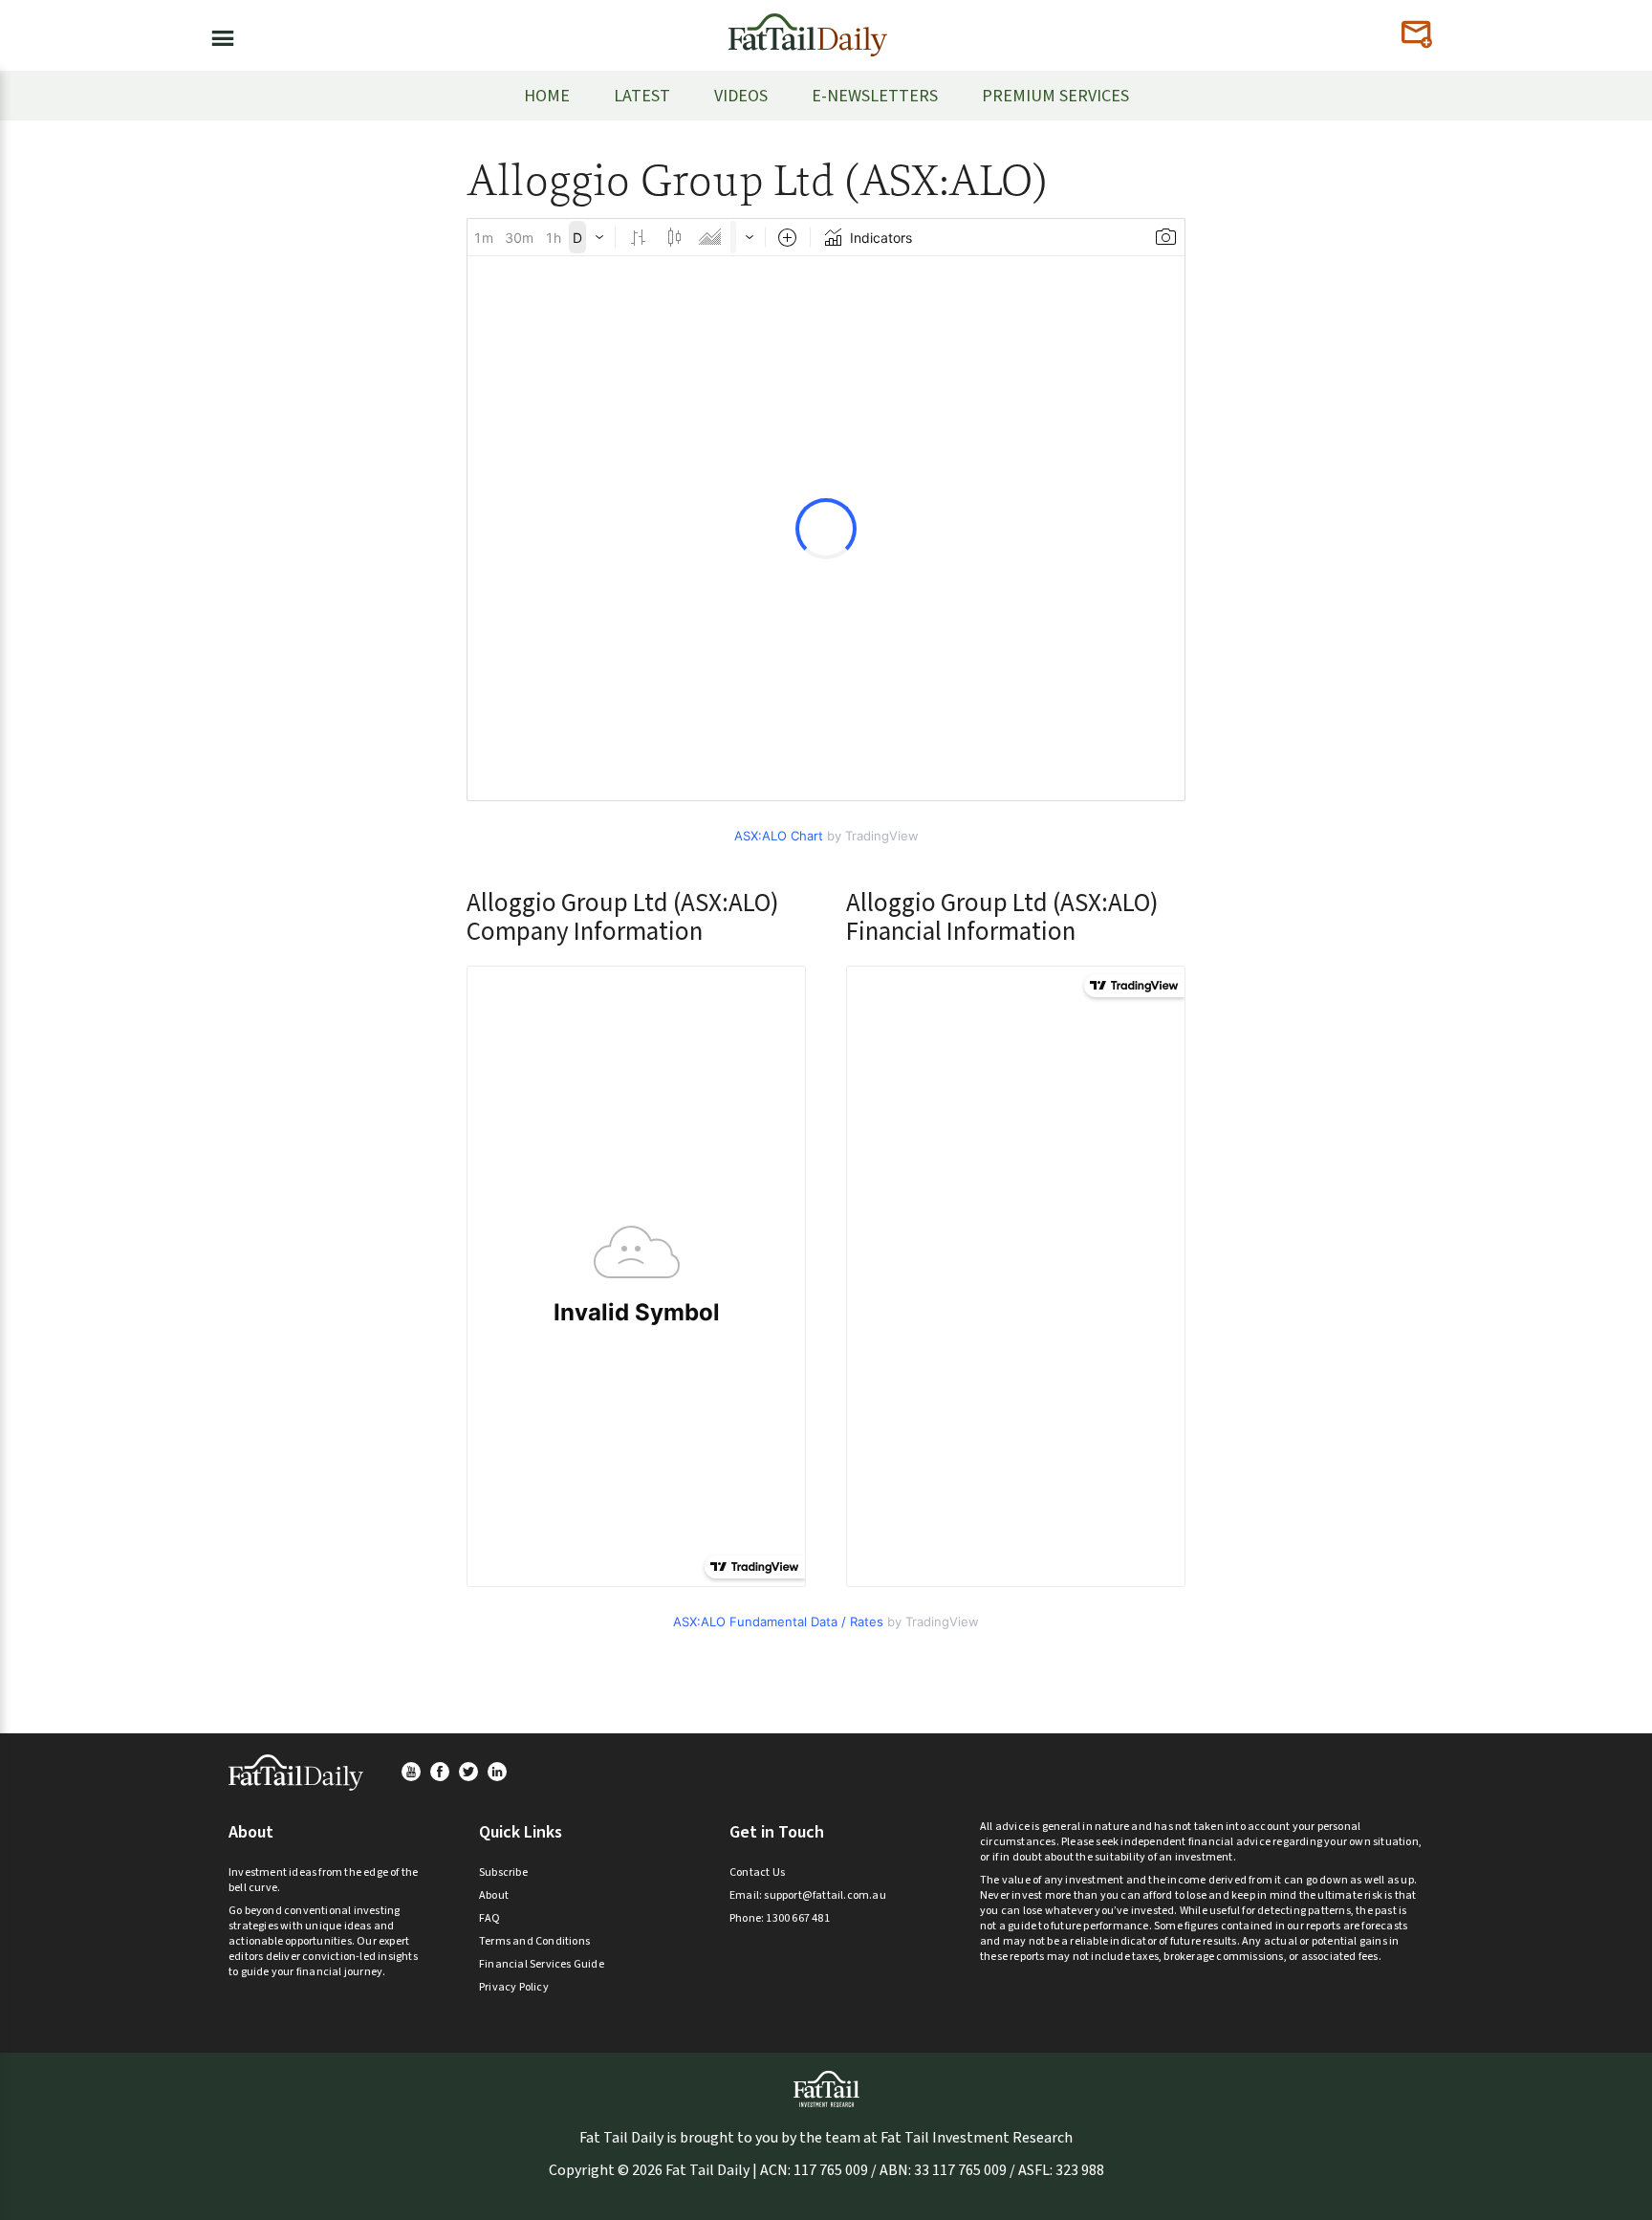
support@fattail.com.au (825, 1895)
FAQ (490, 1918)
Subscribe (503, 1872)
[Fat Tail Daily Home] (808, 27)
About (494, 1895)
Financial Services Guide (542, 1964)
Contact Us (757, 1872)
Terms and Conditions (534, 1941)
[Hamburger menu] (217, 34)
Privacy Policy (514, 1987)
